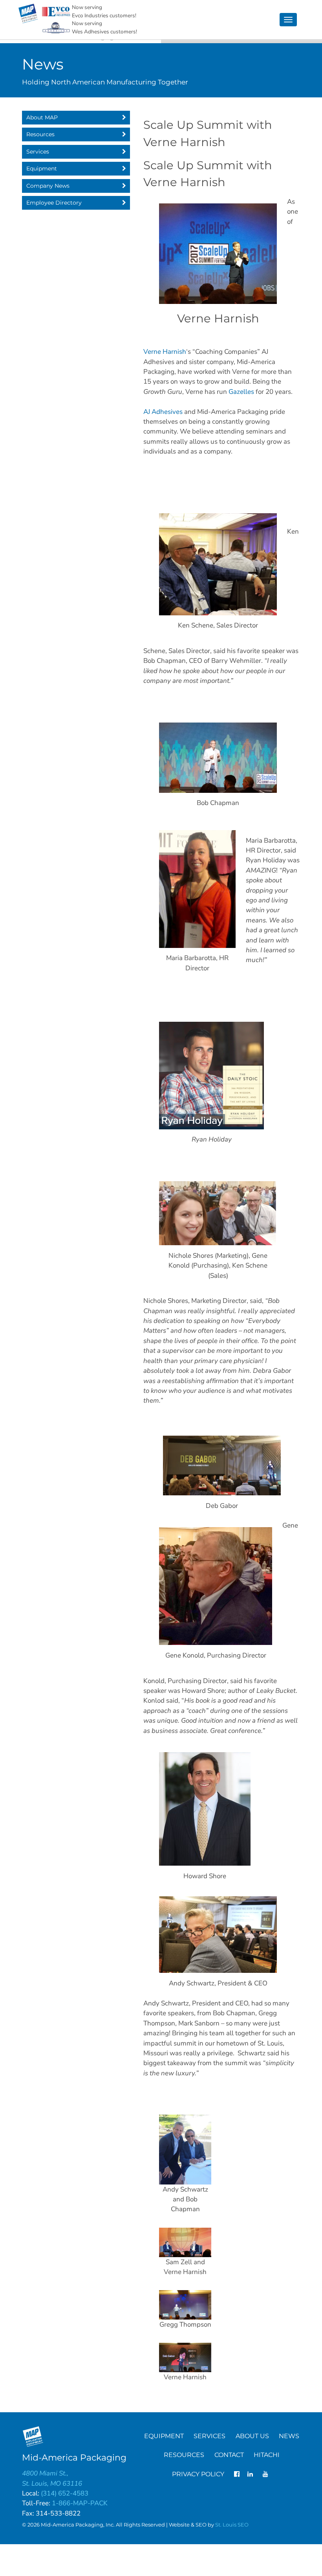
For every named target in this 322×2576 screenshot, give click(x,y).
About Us (252, 2436)
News (289, 2436)
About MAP (42, 117)
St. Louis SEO (232, 2525)
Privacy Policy (198, 2474)
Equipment (41, 168)
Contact (229, 2455)
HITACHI (267, 2455)
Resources (40, 134)
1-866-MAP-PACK (80, 2503)
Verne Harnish (165, 352)
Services (37, 152)
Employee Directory (54, 203)
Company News (48, 186)
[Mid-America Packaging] (28, 14)
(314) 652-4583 (65, 2493)
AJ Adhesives (163, 412)
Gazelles (241, 392)
